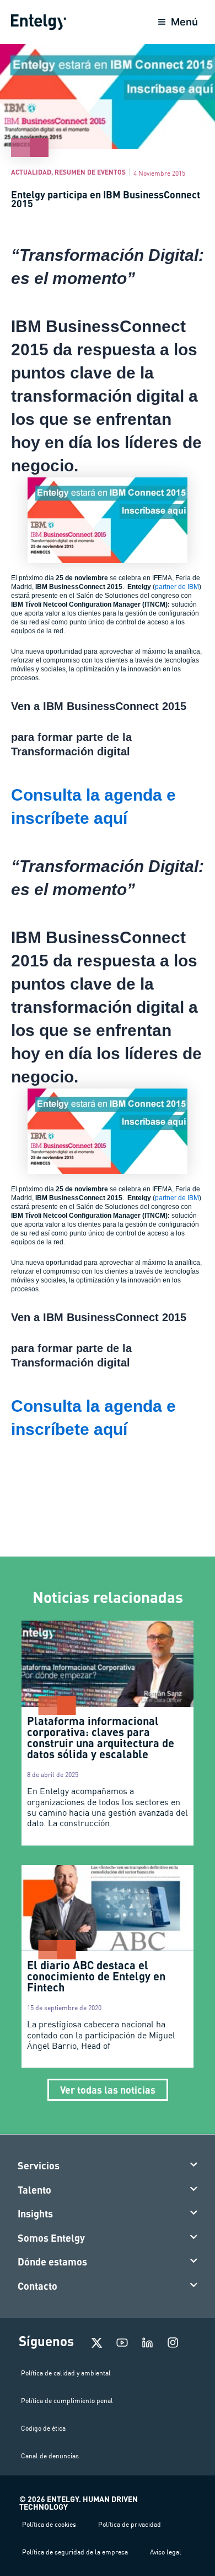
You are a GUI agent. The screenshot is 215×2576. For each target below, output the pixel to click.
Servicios (39, 2165)
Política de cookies (49, 2524)
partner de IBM (177, 587)
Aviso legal (166, 2552)
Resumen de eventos (90, 172)
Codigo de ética (43, 2428)
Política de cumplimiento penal (67, 2401)
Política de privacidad (130, 2524)
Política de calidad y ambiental (66, 2373)
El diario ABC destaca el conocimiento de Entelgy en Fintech (96, 1976)
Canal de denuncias (50, 2456)
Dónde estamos (52, 2262)
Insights (35, 2214)
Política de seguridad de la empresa (75, 2552)
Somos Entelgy (51, 2238)
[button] (108, 2166)
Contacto (37, 2286)
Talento (34, 2190)
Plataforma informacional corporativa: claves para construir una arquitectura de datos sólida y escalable (101, 1737)
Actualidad (31, 172)
